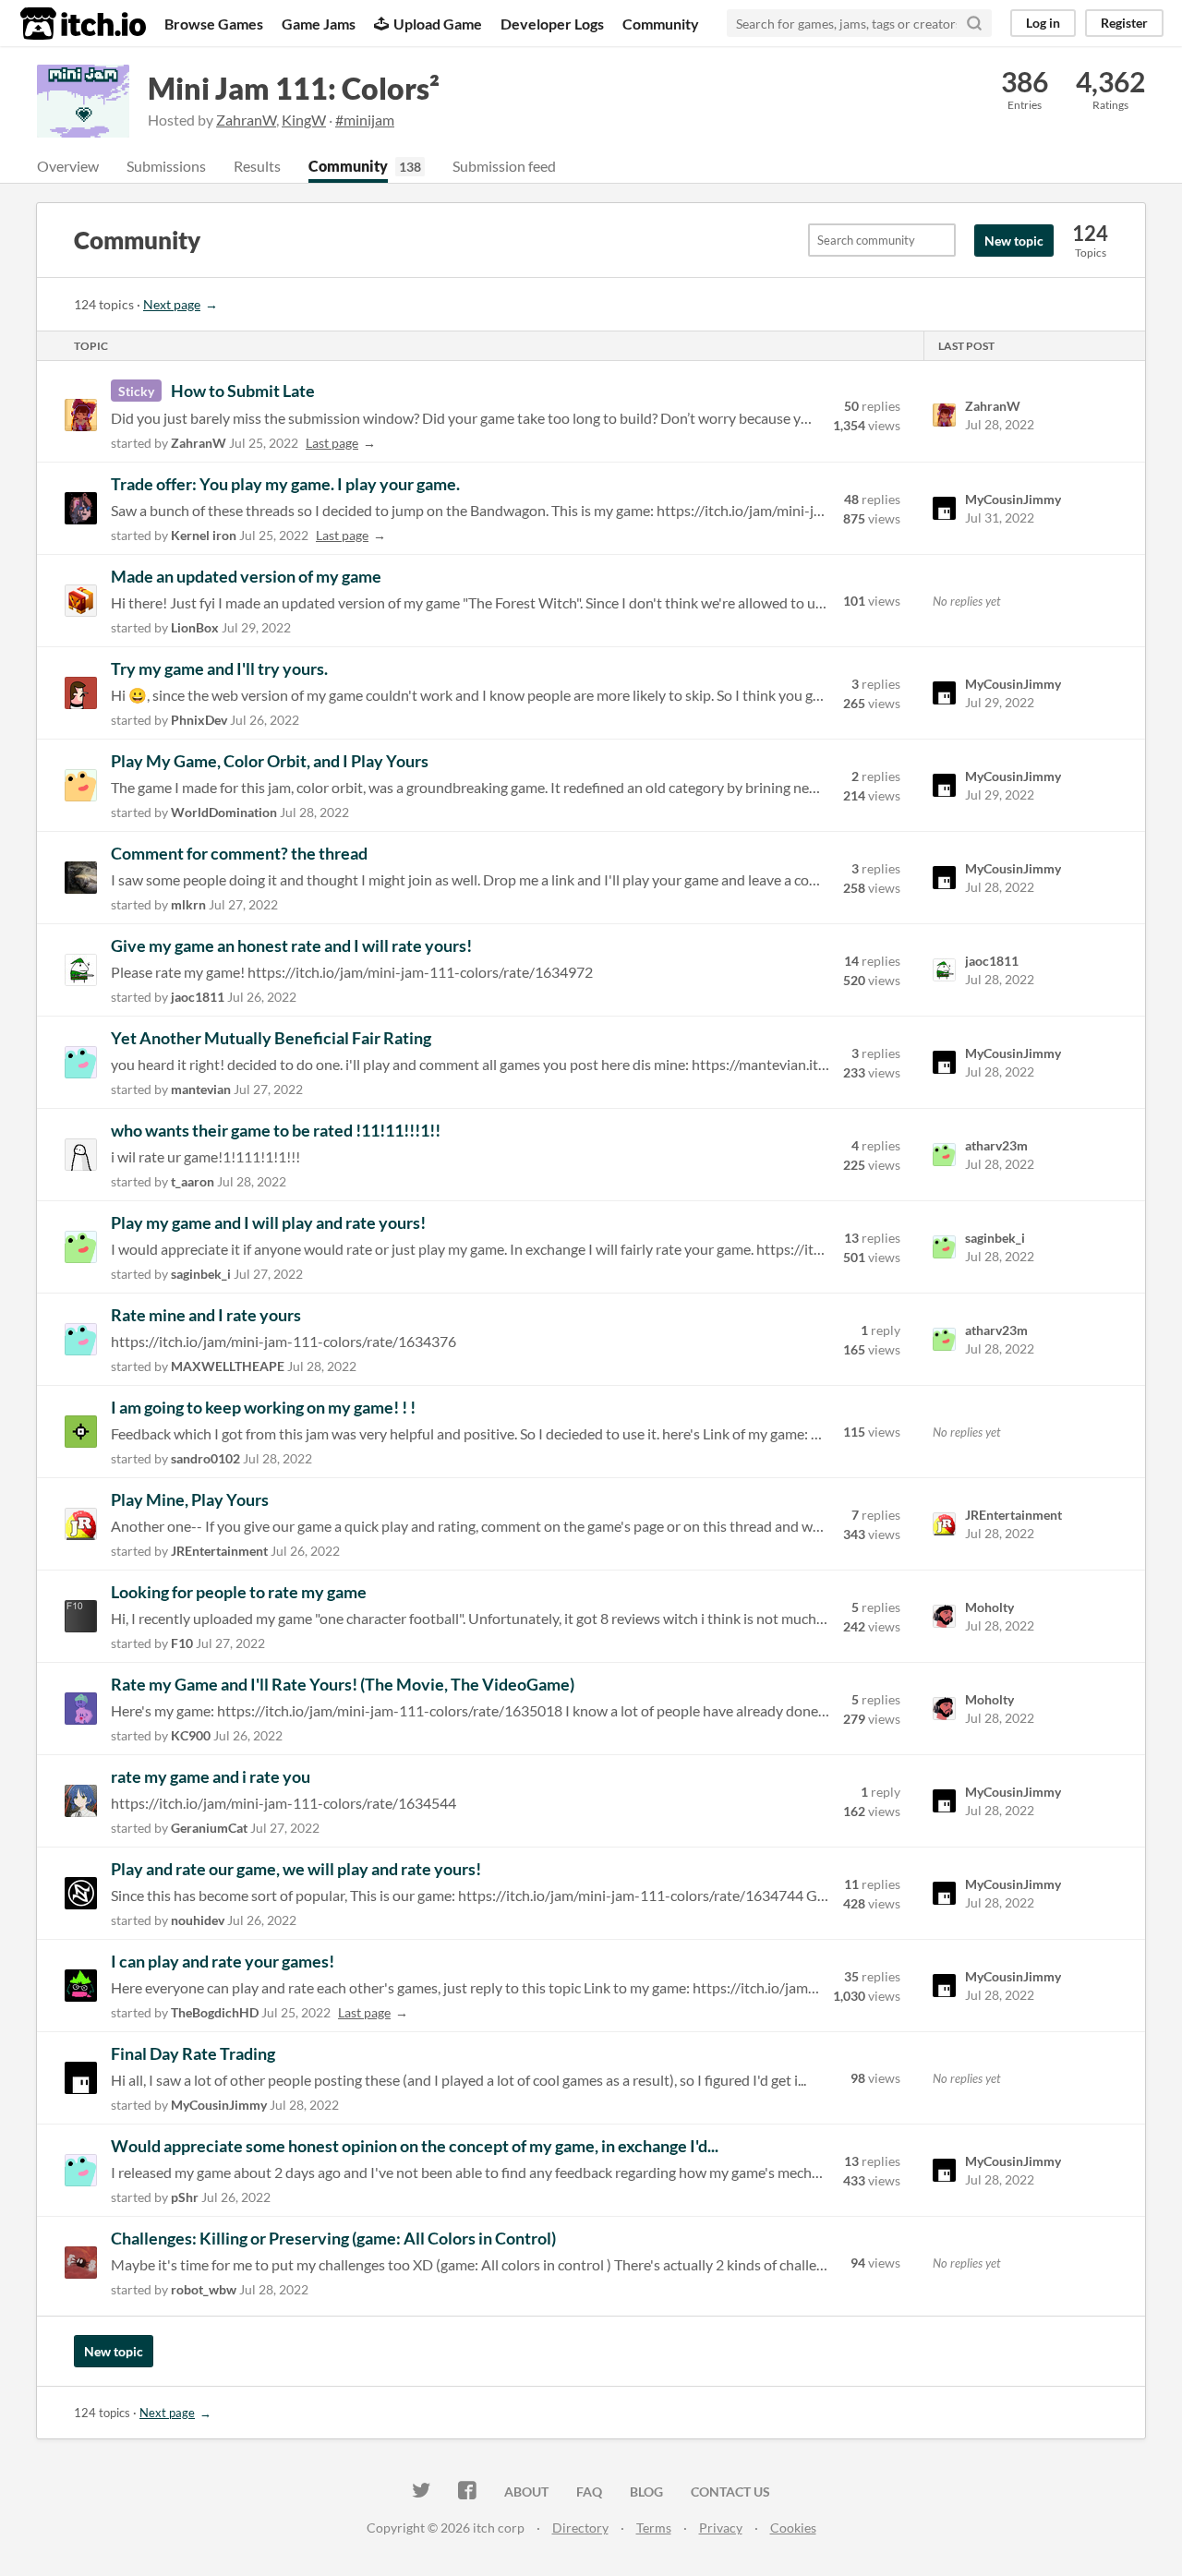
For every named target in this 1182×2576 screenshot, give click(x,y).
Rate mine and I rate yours (206, 1315)
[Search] (974, 23)
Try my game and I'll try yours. (219, 668)
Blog (646, 2492)
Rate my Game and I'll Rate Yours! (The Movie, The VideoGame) (343, 1684)
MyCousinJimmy (219, 2105)
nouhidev (198, 1920)
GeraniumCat (209, 1828)
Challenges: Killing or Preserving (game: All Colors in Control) (333, 2238)
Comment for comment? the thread (239, 853)
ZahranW (246, 120)
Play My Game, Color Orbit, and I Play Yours (270, 761)
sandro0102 (205, 1458)
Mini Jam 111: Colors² (294, 88)
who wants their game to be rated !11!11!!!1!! (276, 1130)
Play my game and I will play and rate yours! (268, 1222)
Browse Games (214, 24)
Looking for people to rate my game (239, 1592)
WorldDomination (224, 812)
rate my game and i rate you (211, 1776)
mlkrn (188, 904)
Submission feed (504, 166)
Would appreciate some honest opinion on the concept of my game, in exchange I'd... (415, 2146)
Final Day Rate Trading (193, 2053)
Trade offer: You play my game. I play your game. (285, 484)
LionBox (195, 627)
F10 (182, 1643)
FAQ (589, 2492)
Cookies (793, 2528)
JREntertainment (219, 1551)
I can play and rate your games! (223, 1961)
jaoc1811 (198, 997)
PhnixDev (199, 720)
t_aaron (193, 1181)
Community (661, 24)
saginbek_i (201, 1274)
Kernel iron (204, 535)
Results (257, 166)
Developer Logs (552, 24)
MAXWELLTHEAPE (228, 1366)
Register (1124, 23)
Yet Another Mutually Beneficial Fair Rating (271, 1038)
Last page (332, 443)
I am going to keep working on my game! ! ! (263, 1407)
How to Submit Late (243, 391)
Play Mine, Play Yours (190, 1499)
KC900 (191, 1735)
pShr (185, 2197)
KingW (304, 120)
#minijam (365, 120)
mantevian (201, 1089)
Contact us (730, 2492)
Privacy (721, 2528)
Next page (172, 304)
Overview (68, 166)
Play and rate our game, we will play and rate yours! (296, 1869)
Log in (1043, 23)
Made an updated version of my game (246, 576)
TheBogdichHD (215, 2012)
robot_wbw (204, 2289)
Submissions (166, 166)
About (526, 2492)
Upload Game (438, 24)
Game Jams (319, 24)
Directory (580, 2528)
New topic (1014, 241)
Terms (654, 2528)
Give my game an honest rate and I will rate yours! (291, 945)
